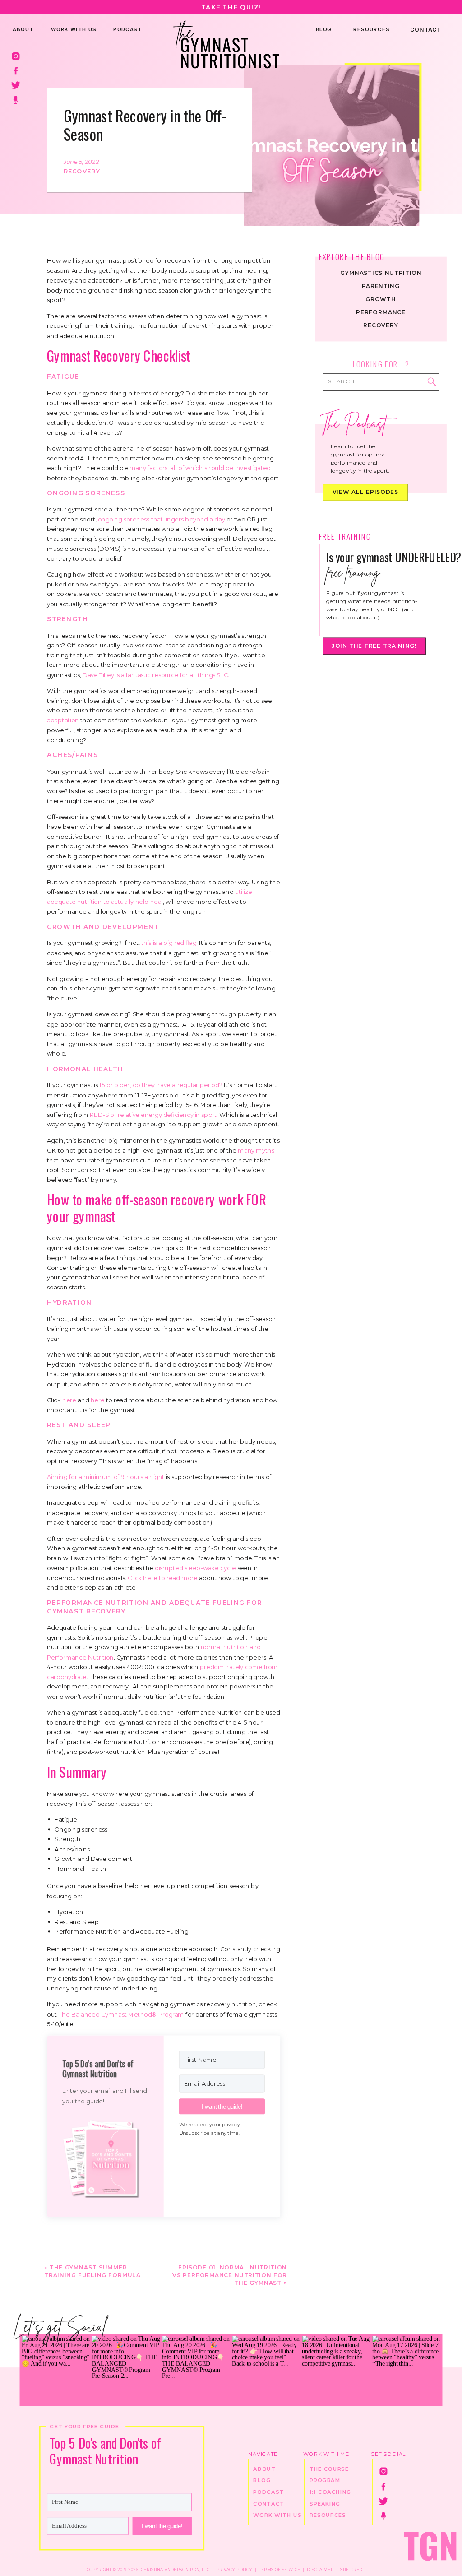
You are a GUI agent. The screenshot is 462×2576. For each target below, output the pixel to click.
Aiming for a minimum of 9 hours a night (106, 1477)
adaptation (64, 720)
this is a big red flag (169, 943)
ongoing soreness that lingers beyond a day (162, 519)
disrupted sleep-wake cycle (195, 1568)
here (70, 1400)
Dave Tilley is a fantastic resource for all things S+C (155, 674)
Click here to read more (162, 1577)
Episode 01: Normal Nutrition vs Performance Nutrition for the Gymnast (230, 2275)
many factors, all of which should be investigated (200, 468)
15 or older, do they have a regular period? (161, 1085)
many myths (256, 1150)
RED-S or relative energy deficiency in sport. (154, 1115)
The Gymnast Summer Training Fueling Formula (92, 2271)
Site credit (353, 2569)
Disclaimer (320, 2569)
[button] (105, 2157)
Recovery (82, 171)
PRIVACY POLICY (234, 2569)
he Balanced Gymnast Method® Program (123, 2014)
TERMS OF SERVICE (279, 2569)
